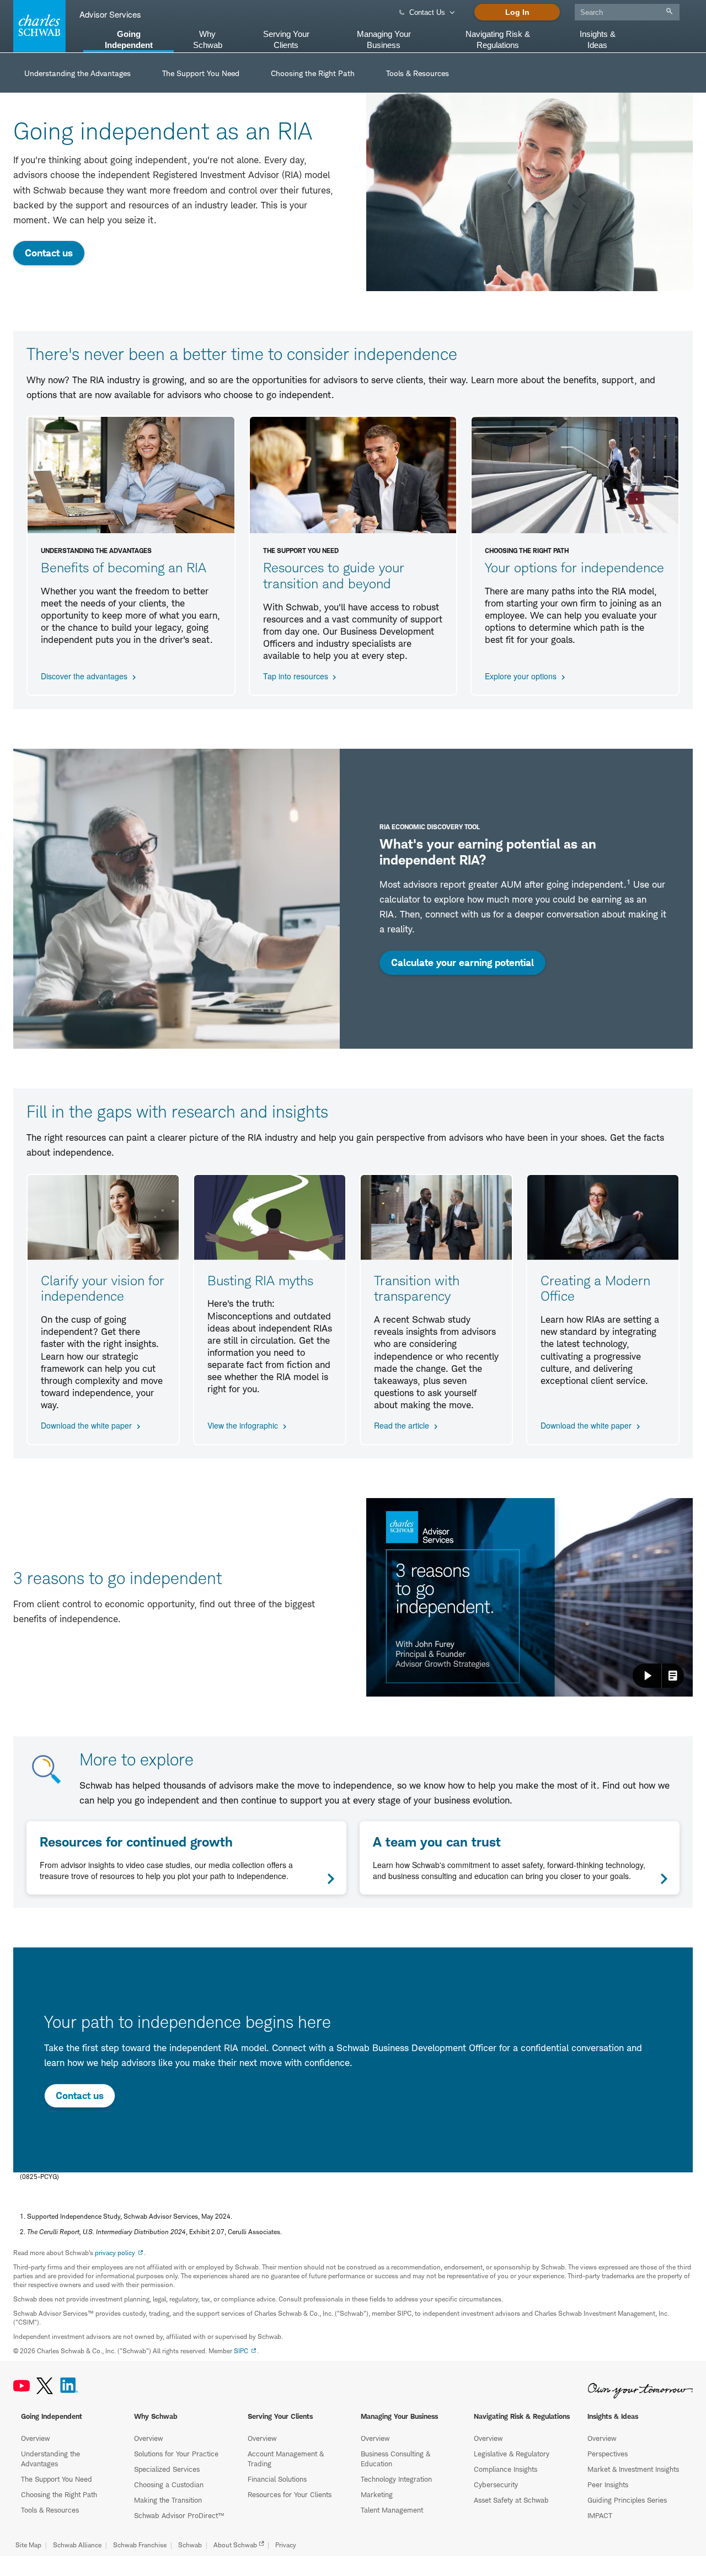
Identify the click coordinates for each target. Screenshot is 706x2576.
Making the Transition (168, 2500)
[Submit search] (669, 11)
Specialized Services (167, 2469)
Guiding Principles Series (627, 2500)
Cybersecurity (496, 2484)
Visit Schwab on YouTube (22, 2386)
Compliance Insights (506, 2469)
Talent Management (392, 2510)
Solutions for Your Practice (176, 2454)
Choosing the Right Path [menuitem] (313, 73)
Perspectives (608, 2454)
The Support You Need (57, 2479)
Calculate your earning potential (462, 962)
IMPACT (600, 2515)
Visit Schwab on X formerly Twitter (45, 2386)
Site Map (28, 2545)
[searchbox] (627, 12)
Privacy (286, 2545)
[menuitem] (627, 10)
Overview (35, 2438)
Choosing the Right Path (59, 2494)
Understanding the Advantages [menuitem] (77, 73)
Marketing (377, 2494)
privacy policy (115, 2253)
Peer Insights (608, 2484)
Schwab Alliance (77, 2545)
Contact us (49, 253)
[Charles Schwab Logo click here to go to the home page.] (38, 26)
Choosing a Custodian (169, 2484)
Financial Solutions (277, 2479)
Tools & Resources (50, 2510)
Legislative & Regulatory (512, 2454)
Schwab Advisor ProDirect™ (179, 2515)
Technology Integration (396, 2479)
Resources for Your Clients (290, 2494)
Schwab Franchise (140, 2545)
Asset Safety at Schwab (511, 2500)
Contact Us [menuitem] (427, 12)
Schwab (190, 2545)
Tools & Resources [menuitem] (418, 73)
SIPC (241, 2351)
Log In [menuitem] (517, 12)
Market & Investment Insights (633, 2469)
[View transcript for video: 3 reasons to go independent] (673, 1676)
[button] (529, 1597)
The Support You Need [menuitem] (201, 73)
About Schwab (235, 2545)
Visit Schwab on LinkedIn (69, 2386)
